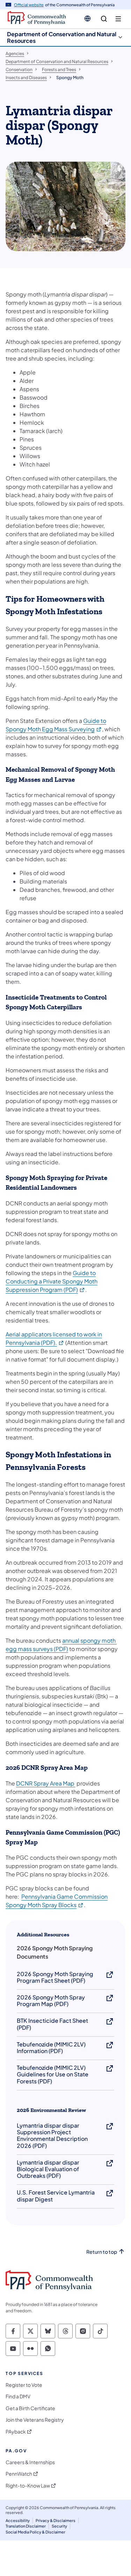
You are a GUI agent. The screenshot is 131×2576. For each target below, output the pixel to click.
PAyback (16, 2432)
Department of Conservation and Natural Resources (62, 37)
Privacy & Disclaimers (56, 2520)
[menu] (118, 19)
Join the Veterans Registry (35, 2420)
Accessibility (18, 2520)
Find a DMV (18, 2396)
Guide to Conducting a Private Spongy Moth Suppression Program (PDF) (52, 1281)
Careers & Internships (30, 2462)
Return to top (102, 2252)
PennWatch (19, 2474)
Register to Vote (24, 2385)
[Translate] (88, 18)
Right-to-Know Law (28, 2486)
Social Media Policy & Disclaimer (35, 2532)
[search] (104, 19)
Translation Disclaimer (26, 2526)
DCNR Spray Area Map (46, 1783)
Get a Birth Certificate (30, 2408)
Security (59, 2526)
